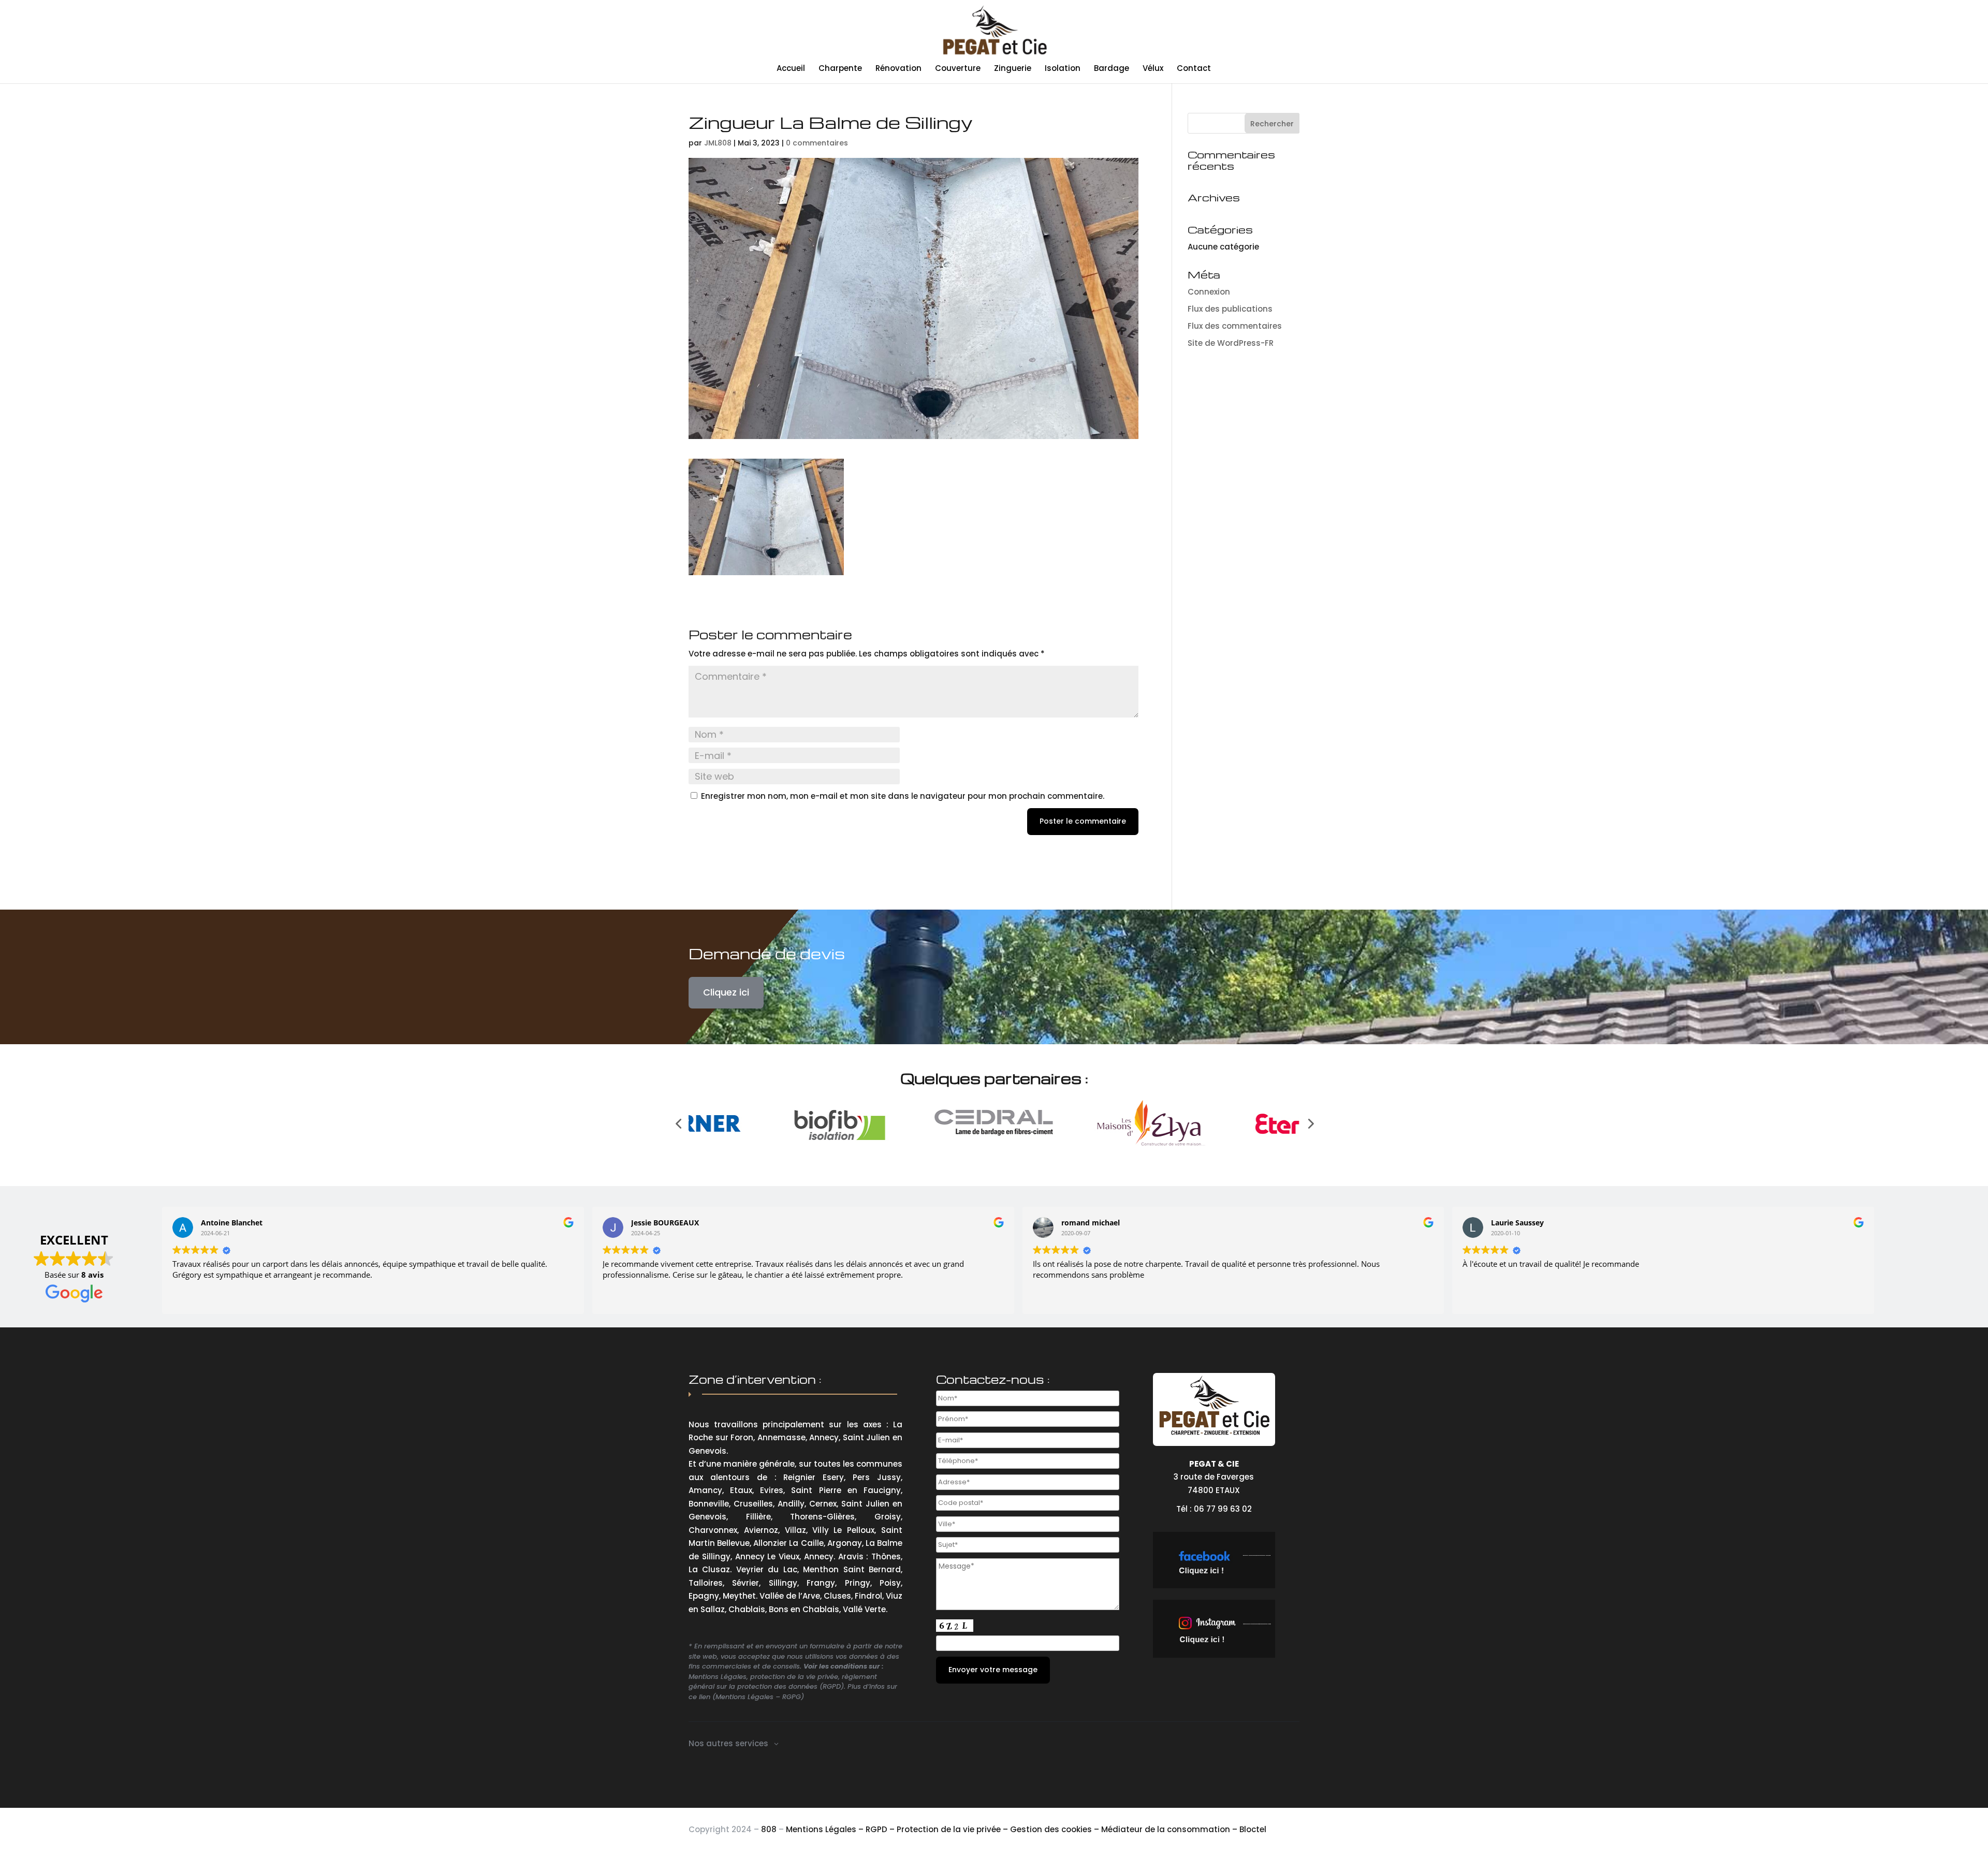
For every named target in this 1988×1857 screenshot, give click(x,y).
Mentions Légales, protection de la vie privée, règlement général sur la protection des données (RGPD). (783, 1682)
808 (769, 1829)
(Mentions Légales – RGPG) (758, 1697)
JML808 (718, 143)
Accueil (791, 69)
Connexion (1209, 292)
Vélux (1153, 69)
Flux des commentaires (1235, 326)
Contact (1194, 69)
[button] (678, 1123)
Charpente (840, 69)
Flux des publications (1230, 309)
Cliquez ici (726, 992)
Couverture (958, 69)
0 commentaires (817, 143)
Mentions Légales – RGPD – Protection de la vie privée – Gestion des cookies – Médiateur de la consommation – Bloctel (1026, 1829)
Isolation (1063, 69)
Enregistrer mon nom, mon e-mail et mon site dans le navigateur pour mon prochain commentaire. (903, 796)
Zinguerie (1013, 69)
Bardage (1112, 69)
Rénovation (898, 69)
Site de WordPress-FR (1231, 343)
